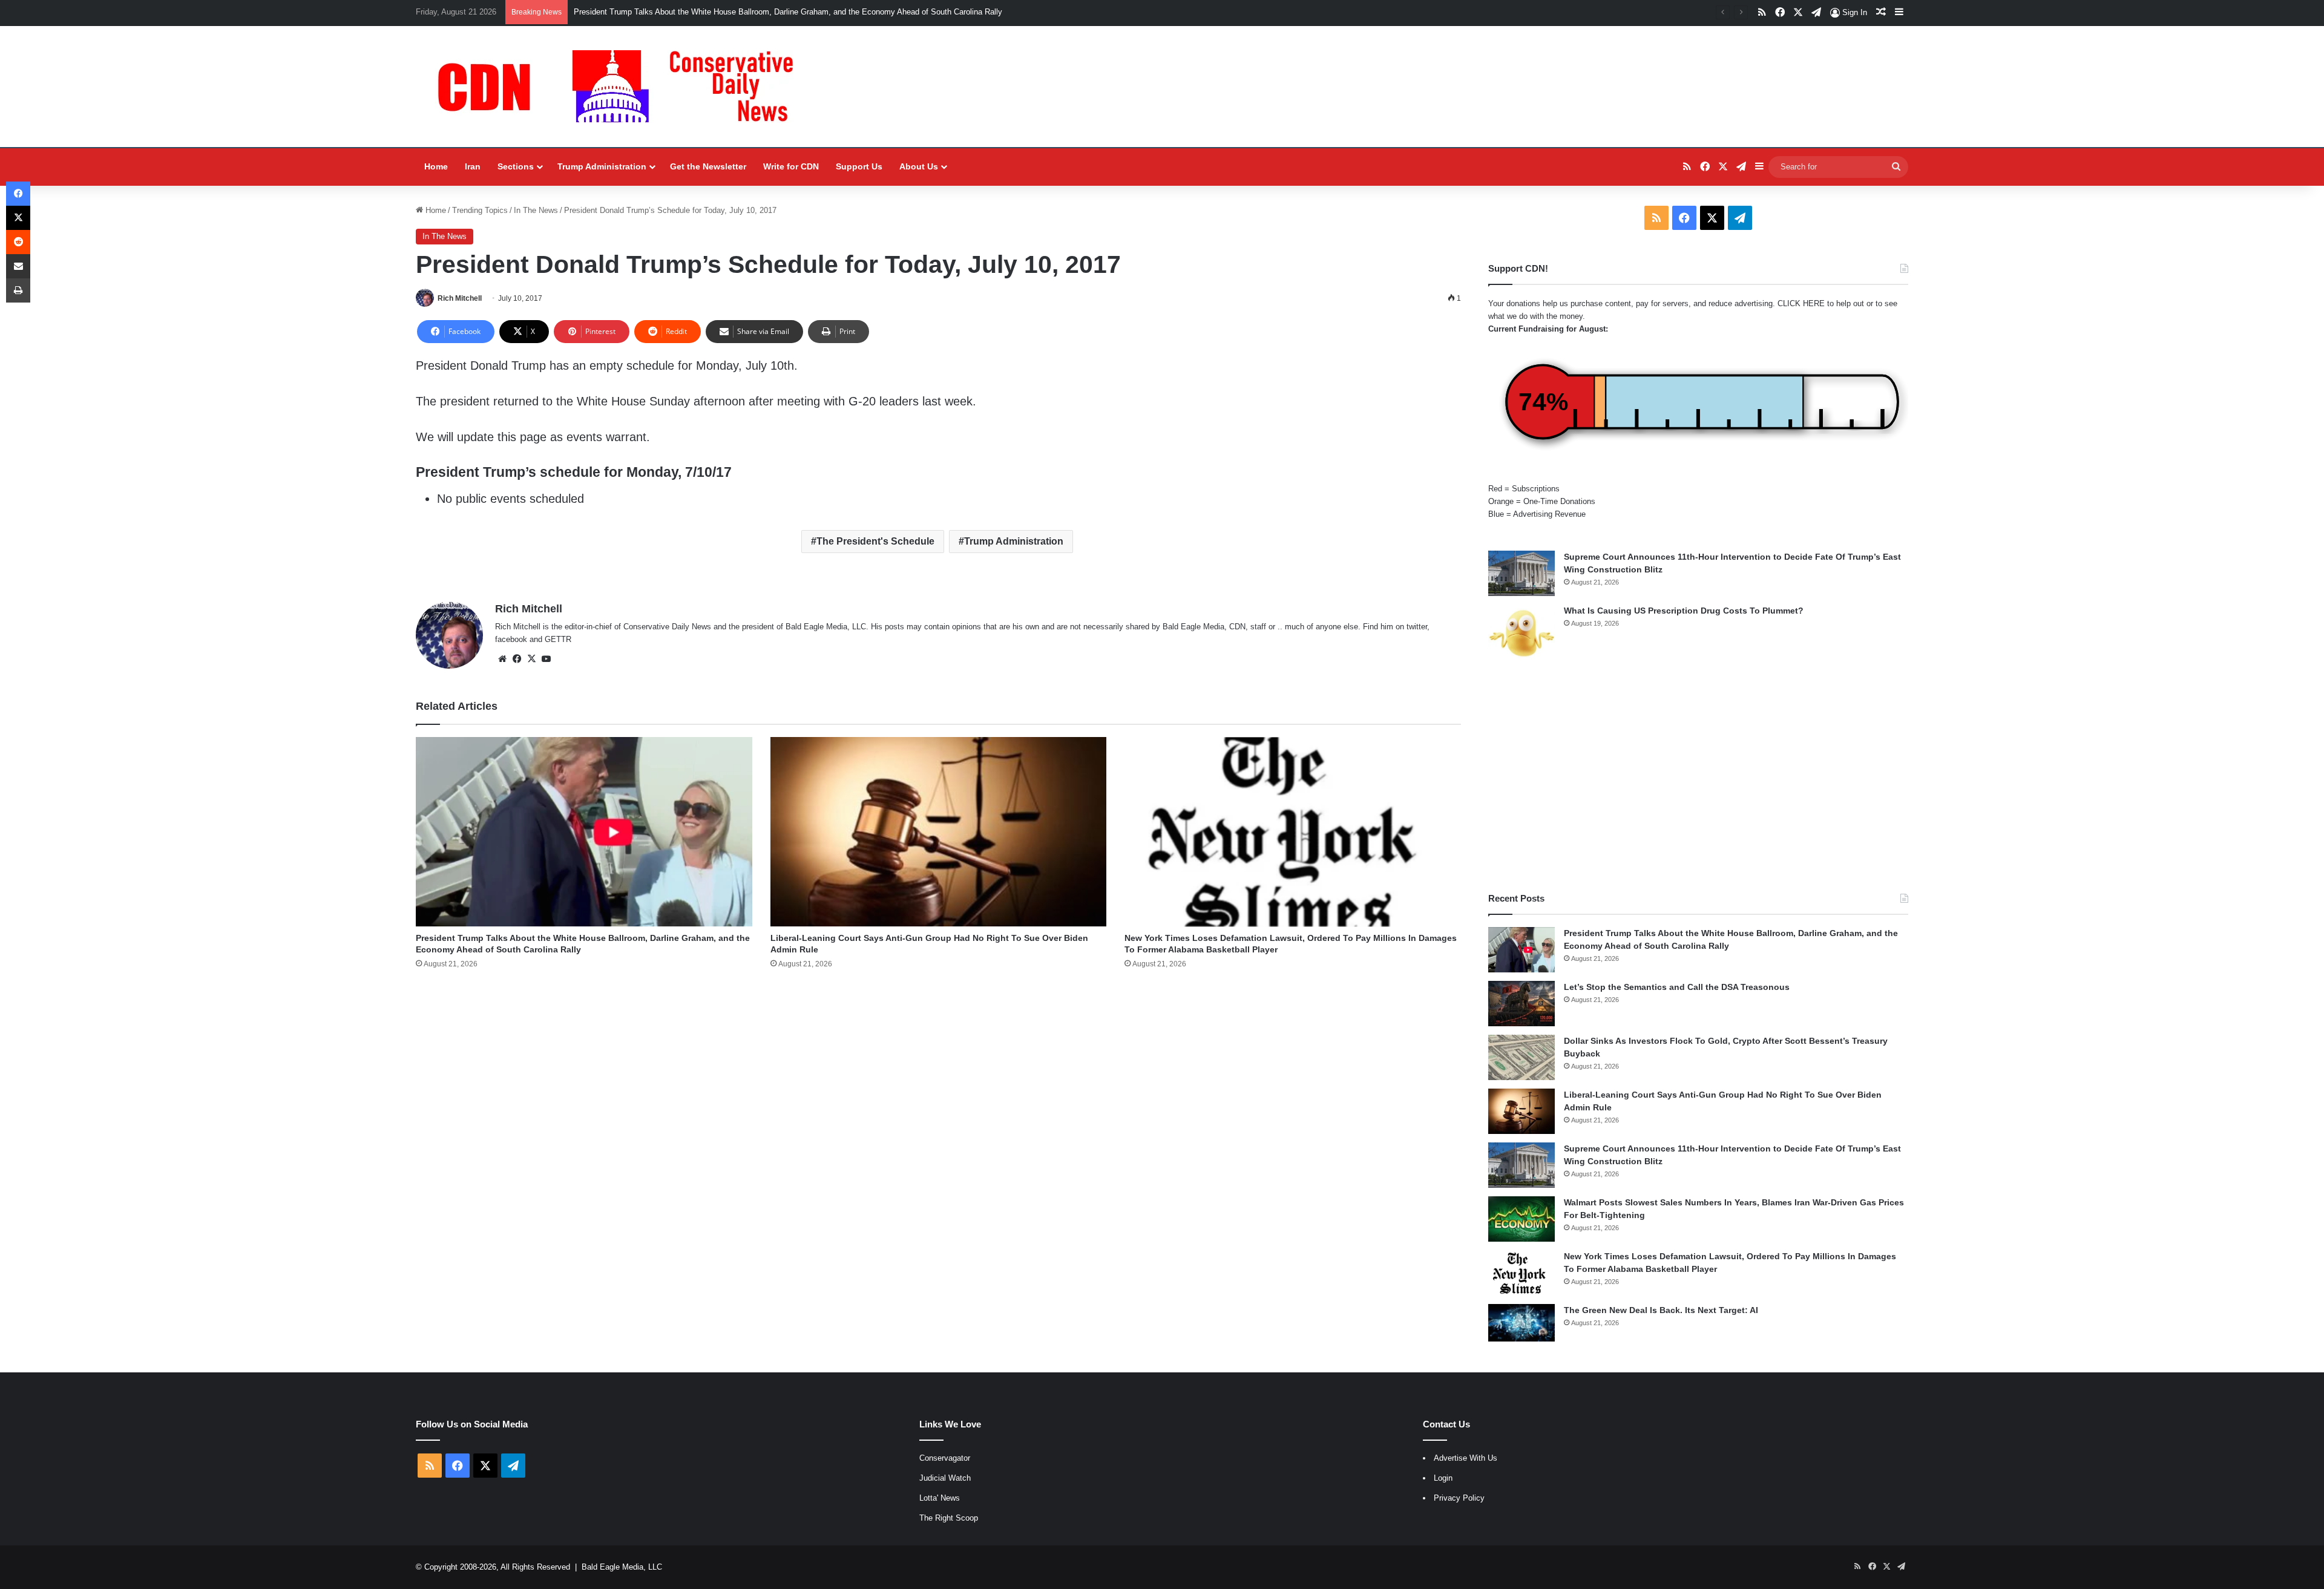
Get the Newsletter (708, 166)
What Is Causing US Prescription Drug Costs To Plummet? (1684, 611)
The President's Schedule (875, 541)
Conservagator (945, 1458)
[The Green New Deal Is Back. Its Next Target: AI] (1521, 1323)
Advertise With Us (1466, 1458)
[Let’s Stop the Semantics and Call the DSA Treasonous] (1521, 1004)
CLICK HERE (1801, 303)
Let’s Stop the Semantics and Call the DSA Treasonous (1677, 987)
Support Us (859, 166)
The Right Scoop (949, 1518)
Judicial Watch (945, 1478)
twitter (1417, 627)
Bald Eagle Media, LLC (622, 1567)
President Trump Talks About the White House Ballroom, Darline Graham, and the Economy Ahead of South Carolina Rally (788, 12)
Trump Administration (602, 166)
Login (1443, 1478)
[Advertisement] (1698, 777)
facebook (511, 639)
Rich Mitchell (460, 298)
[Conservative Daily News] (622, 87)
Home (436, 166)
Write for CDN (791, 166)
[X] (531, 659)
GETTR (558, 639)
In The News (536, 210)
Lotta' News (940, 1498)
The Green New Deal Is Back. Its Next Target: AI (1661, 1310)
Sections (516, 166)
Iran (473, 166)
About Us (919, 166)
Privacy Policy (1459, 1498)
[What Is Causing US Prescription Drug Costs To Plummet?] (1521, 633)
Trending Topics (480, 210)
